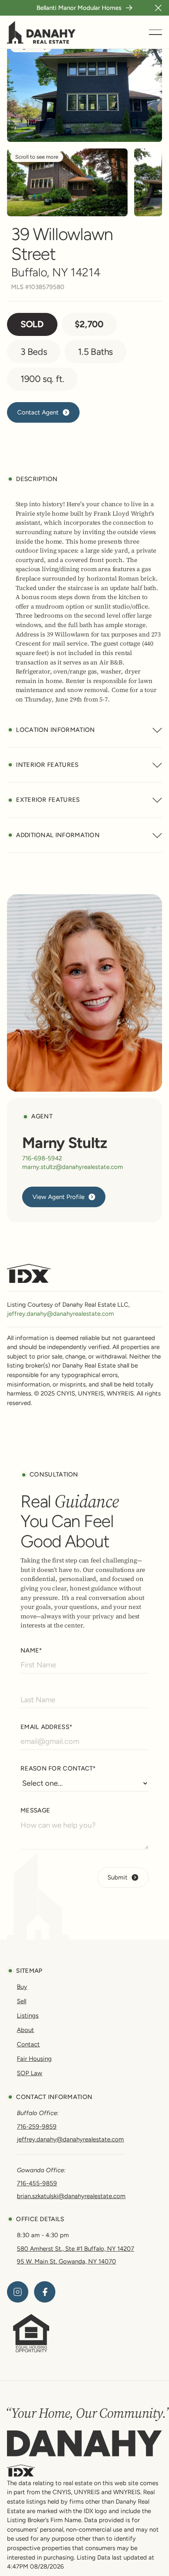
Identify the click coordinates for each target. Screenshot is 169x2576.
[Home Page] (41, 32)
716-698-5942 (42, 1158)
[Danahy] (84, 2443)
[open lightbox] (67, 182)
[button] (158, 8)
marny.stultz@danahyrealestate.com (73, 1167)
